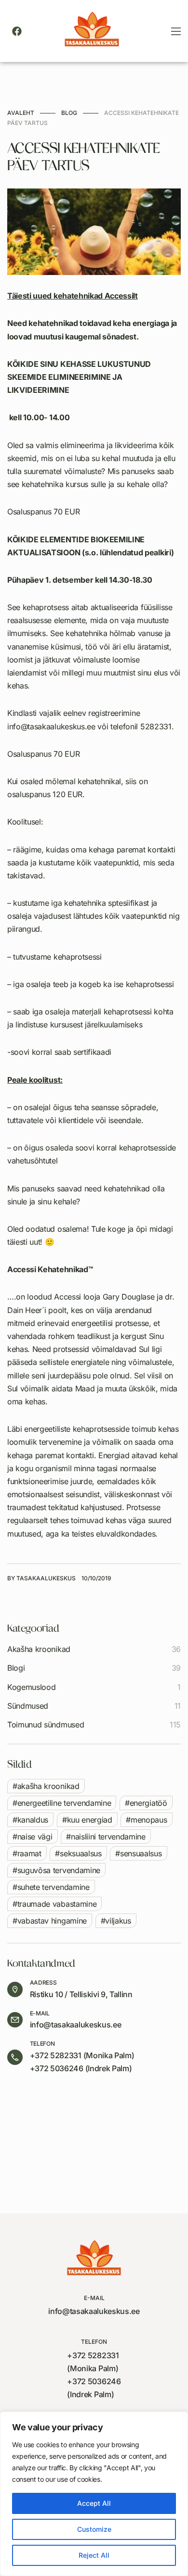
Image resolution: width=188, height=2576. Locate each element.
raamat (29, 1853)
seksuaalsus (81, 1853)
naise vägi (35, 1837)
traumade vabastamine (57, 1904)
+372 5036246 (57, 2068)
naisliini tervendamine (108, 1837)
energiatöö (148, 1803)
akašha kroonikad (48, 1786)
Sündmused (28, 1706)
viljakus (118, 1921)
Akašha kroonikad (39, 1649)
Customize (94, 2529)
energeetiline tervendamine (64, 1803)
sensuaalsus (141, 1853)
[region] (94, 2494)
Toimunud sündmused (46, 1725)
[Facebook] (17, 31)
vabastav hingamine (52, 1921)
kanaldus (33, 1820)
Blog (69, 113)
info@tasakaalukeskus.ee (76, 2025)
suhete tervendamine (54, 1887)
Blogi (16, 1668)
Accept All (94, 2503)
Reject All (94, 2555)
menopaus (149, 1820)
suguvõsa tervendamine (59, 1870)
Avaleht (21, 113)
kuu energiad (90, 1820)
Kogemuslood (31, 1687)
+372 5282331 (56, 2055)
